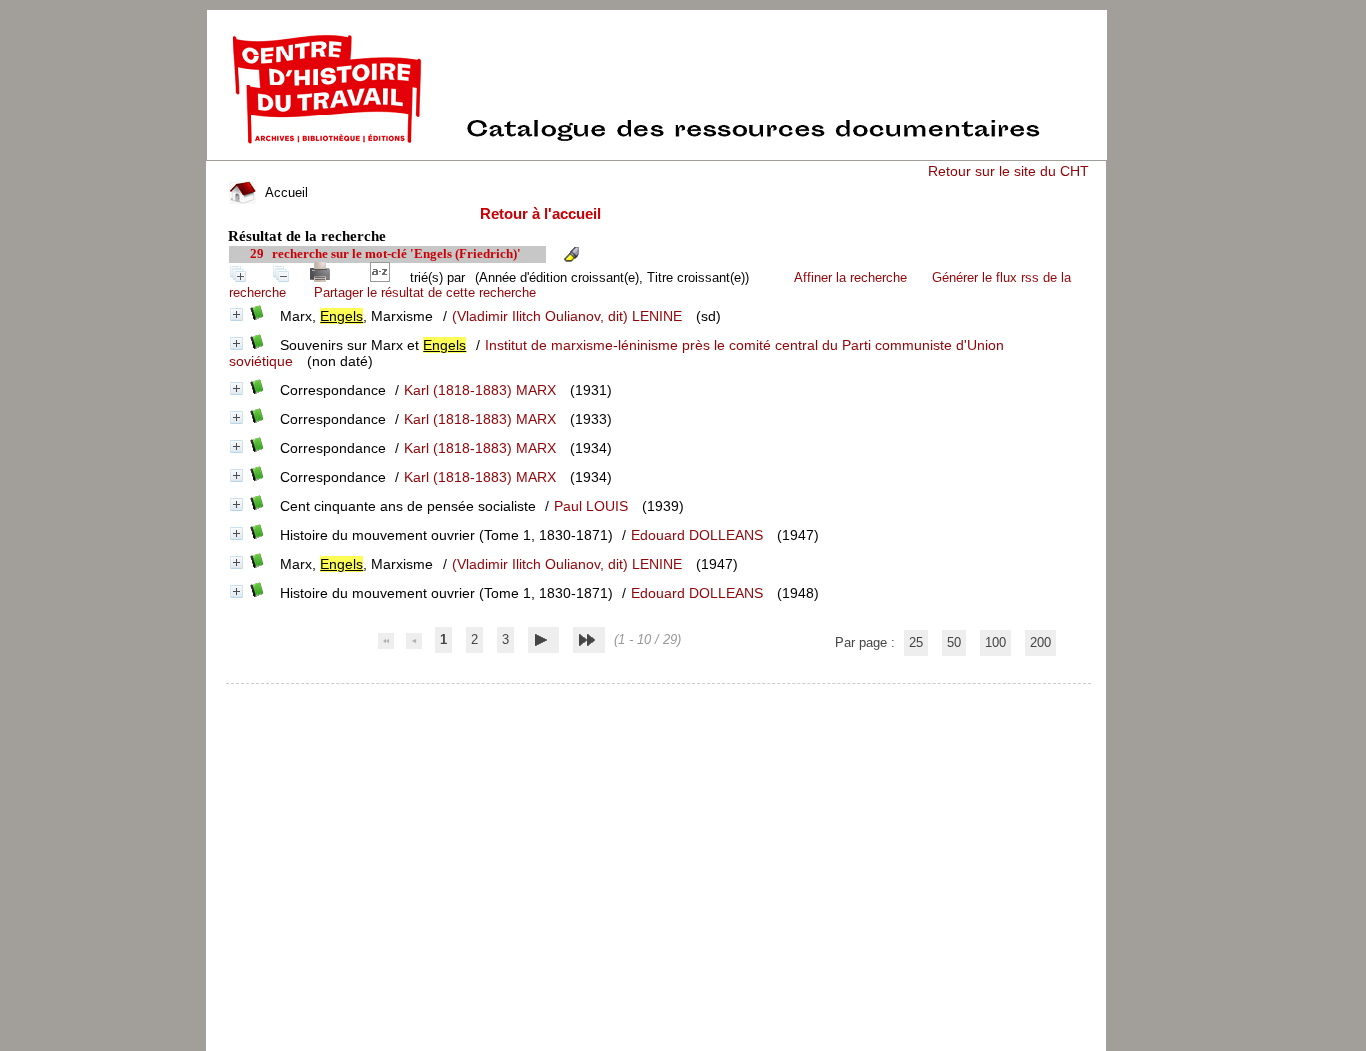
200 (1040, 642)
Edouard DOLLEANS (697, 535)
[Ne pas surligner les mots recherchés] (571, 254)
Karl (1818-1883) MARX (480, 390)
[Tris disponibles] (384, 277)
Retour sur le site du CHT (1008, 171)
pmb (659, 696)
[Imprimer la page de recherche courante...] (324, 277)
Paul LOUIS (591, 506)
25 (916, 642)
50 (954, 642)
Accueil (284, 192)
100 (995, 642)
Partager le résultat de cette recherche (425, 292)
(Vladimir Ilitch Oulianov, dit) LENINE (567, 316)
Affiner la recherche (850, 277)
